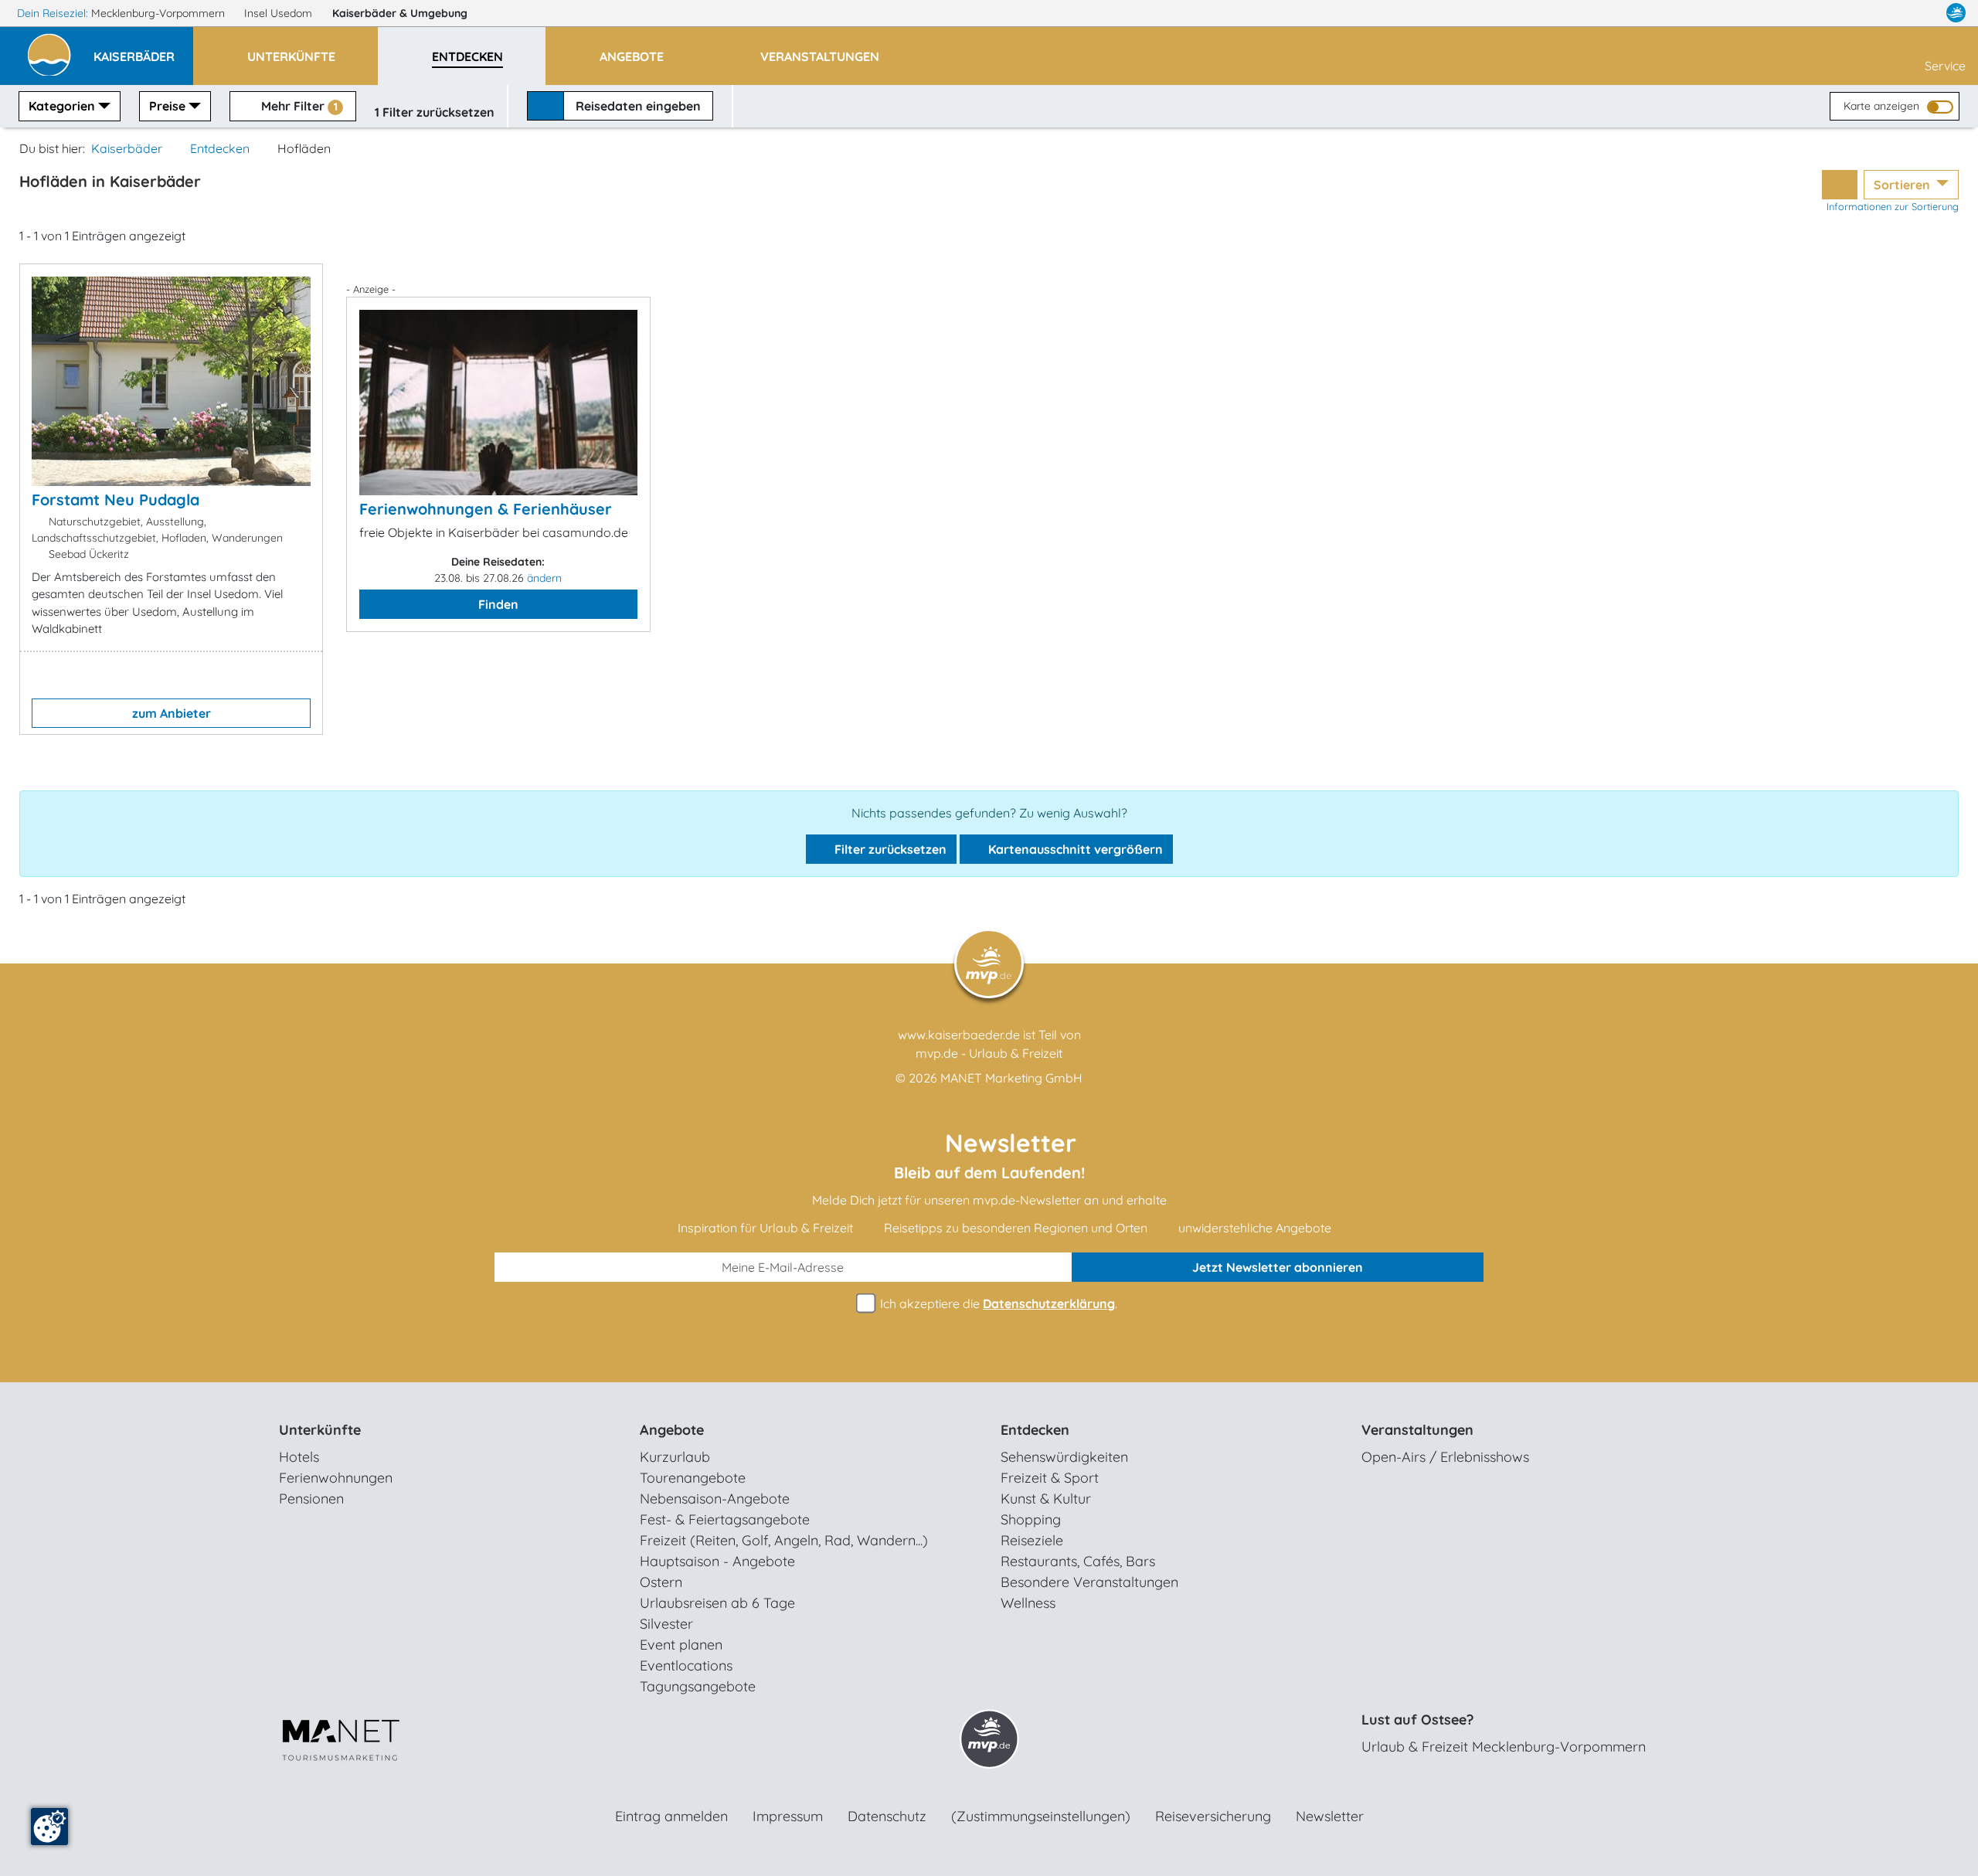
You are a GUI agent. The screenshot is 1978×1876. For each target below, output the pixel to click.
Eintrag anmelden (671, 1816)
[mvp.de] (1956, 13)
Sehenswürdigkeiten (1064, 1457)
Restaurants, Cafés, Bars (1078, 1561)
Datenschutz (887, 1816)
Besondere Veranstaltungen (1089, 1582)
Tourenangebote (693, 1478)
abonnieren (1278, 1267)
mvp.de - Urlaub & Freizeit (989, 1053)
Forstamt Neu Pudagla (116, 500)
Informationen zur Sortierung (1893, 206)
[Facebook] (1888, 13)
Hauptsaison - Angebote (717, 1561)
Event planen (681, 1645)
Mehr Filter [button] (298, 106)
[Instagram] (1923, 13)
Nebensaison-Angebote (715, 1499)
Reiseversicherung (1213, 1816)
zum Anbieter (172, 713)
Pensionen (311, 1499)
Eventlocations (686, 1665)
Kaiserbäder (400, 13)
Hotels (299, 1457)
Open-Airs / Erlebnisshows (1445, 1457)
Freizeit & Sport (1050, 1478)
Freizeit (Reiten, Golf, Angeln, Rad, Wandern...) (784, 1540)
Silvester (666, 1624)
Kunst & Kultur (1046, 1499)
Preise (167, 106)
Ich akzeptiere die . (997, 1303)
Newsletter (1330, 1816)
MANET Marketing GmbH (1011, 1078)
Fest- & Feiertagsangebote (725, 1519)
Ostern (661, 1582)
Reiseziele (1032, 1540)
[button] (143, 49)
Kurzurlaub (675, 1457)
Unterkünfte (320, 1430)
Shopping (1031, 1519)
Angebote (672, 1430)
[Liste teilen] (1840, 185)
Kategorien (62, 106)
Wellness (1028, 1603)
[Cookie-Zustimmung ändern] (49, 1827)
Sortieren (1903, 185)
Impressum (788, 1816)
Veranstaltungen (1417, 1430)
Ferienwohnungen (336, 1478)
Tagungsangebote (698, 1686)
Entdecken (220, 148)
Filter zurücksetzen (889, 849)
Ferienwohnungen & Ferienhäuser (486, 509)
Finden (498, 604)
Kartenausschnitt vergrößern (1074, 849)
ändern (544, 578)
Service (1945, 66)
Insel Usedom (280, 13)
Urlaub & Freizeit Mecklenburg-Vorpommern (1504, 1747)
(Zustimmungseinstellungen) (1041, 1816)
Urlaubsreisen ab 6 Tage (717, 1603)
